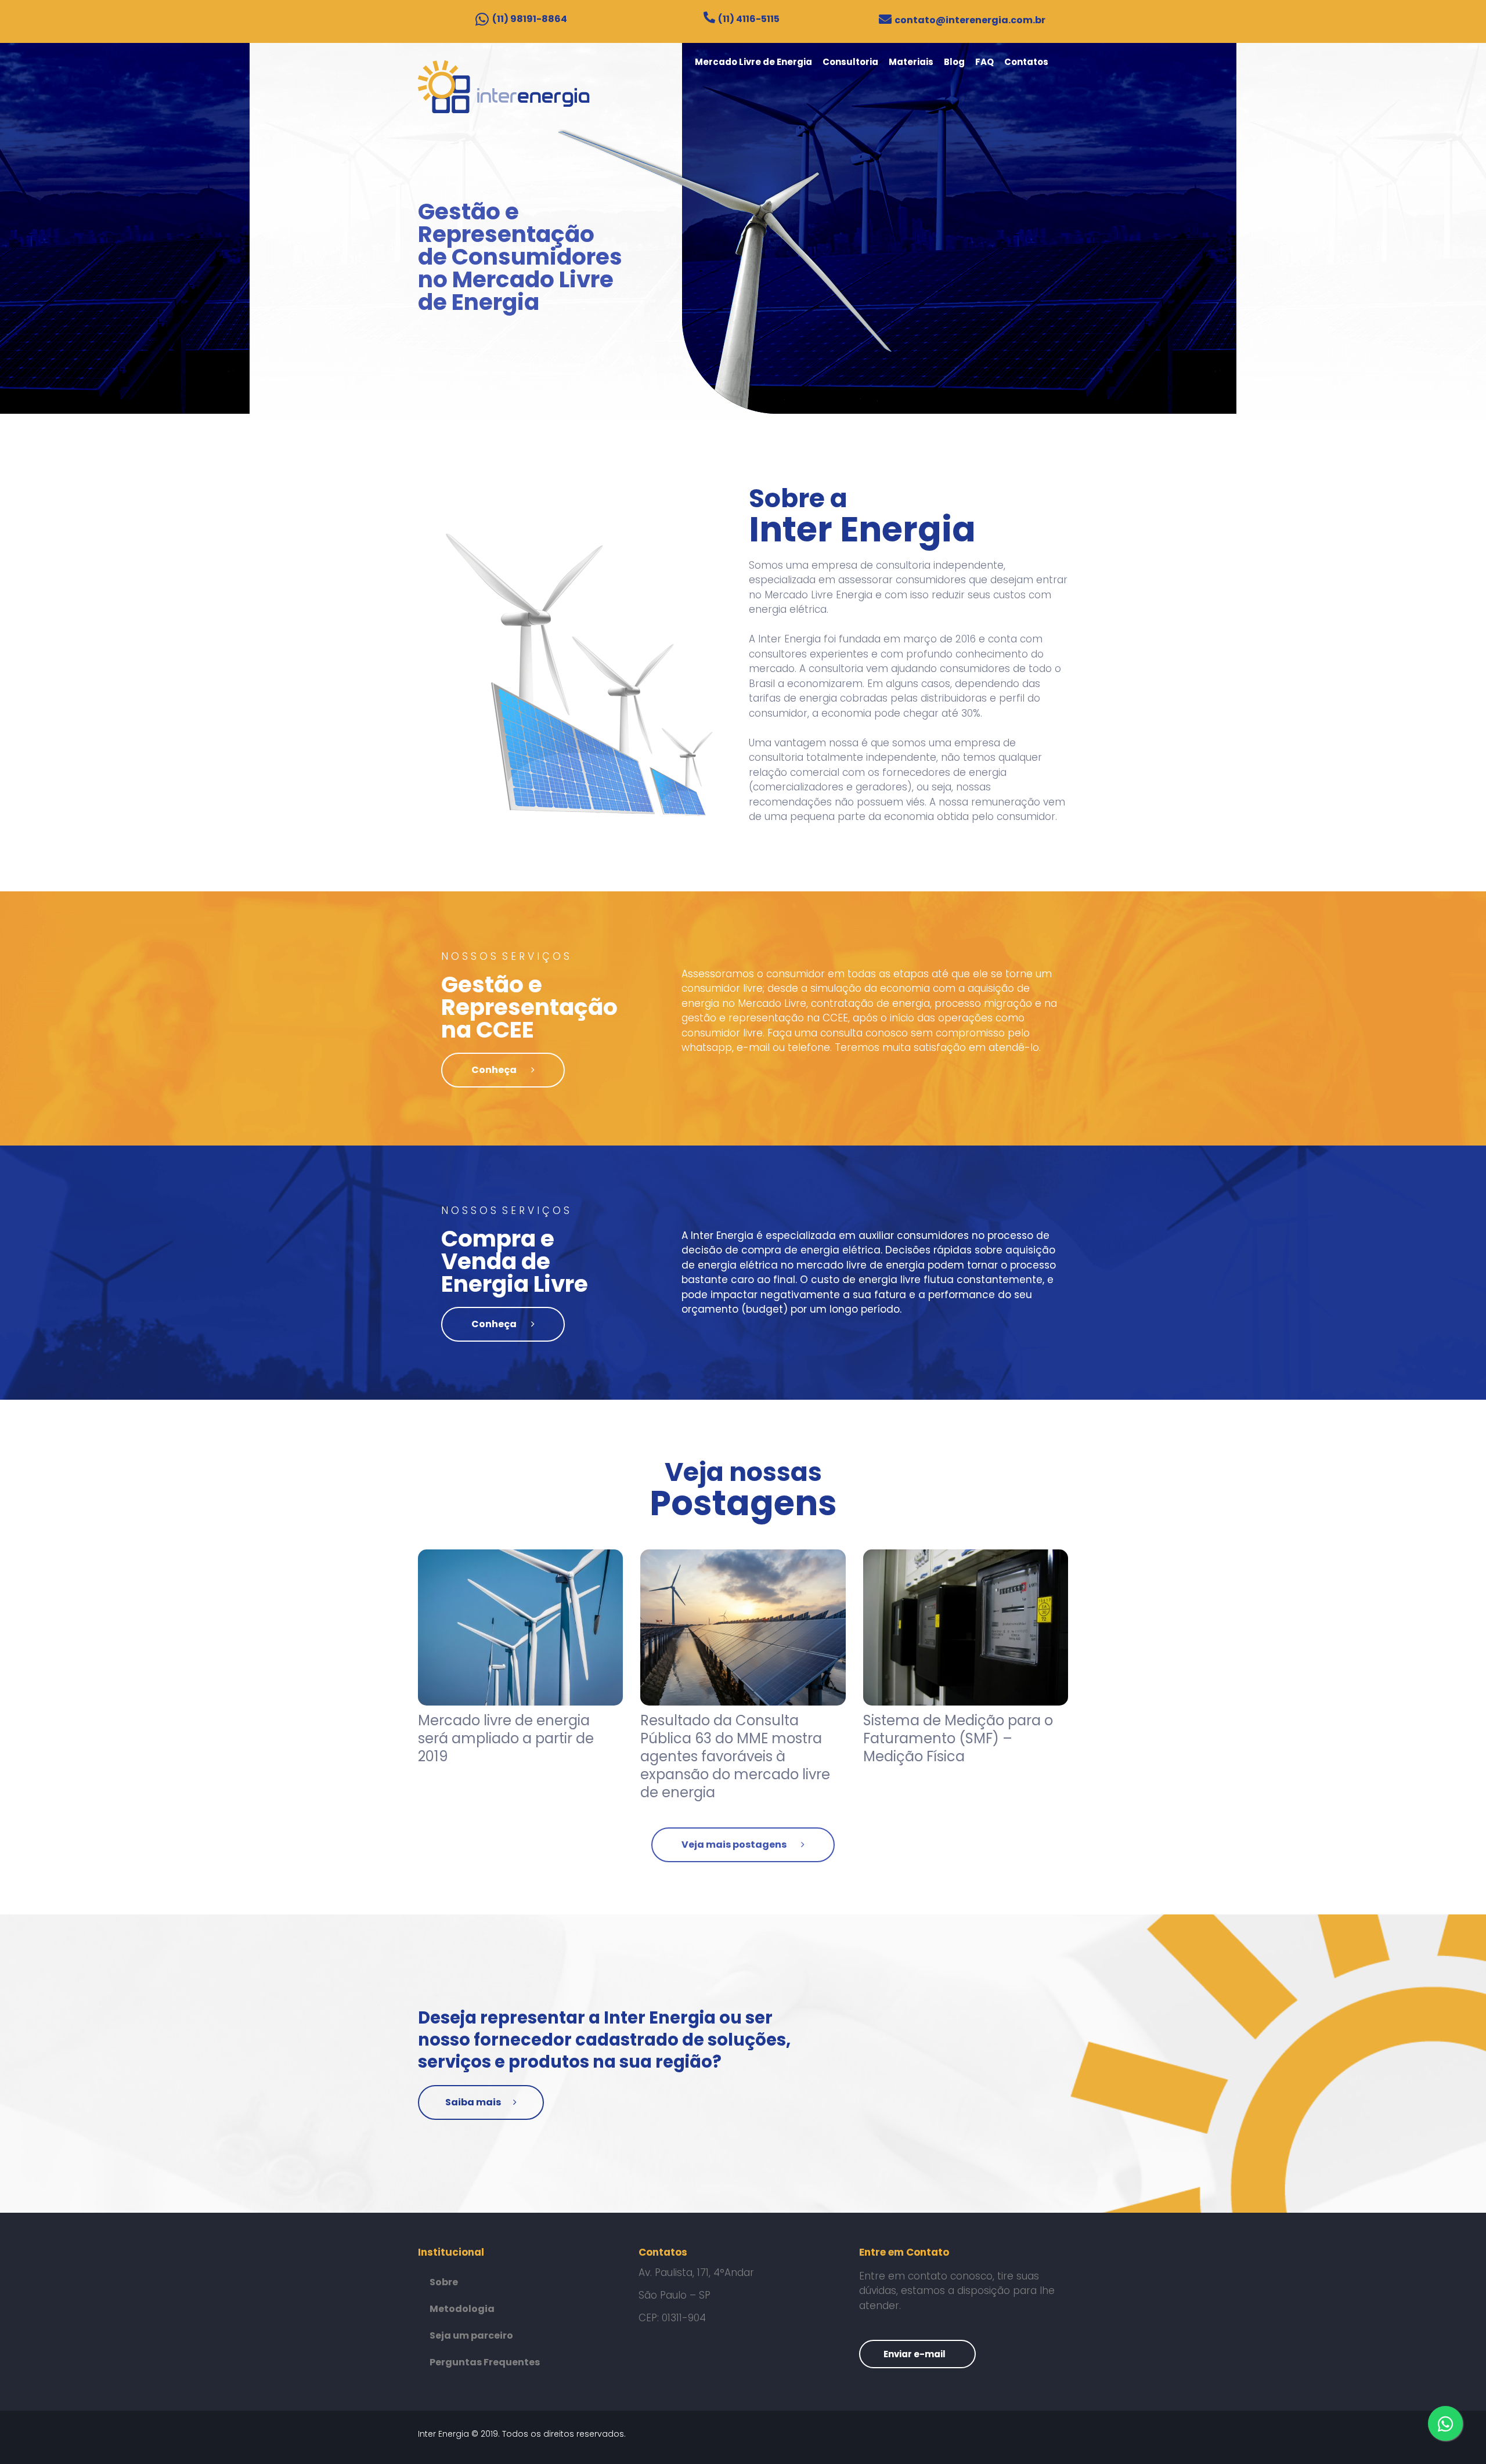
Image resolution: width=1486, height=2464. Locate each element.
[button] (503, 1070)
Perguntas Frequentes (485, 2362)
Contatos (1026, 62)
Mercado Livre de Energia (753, 62)
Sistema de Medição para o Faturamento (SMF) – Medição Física (958, 1738)
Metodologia (462, 2309)
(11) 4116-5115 (749, 19)
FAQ (984, 62)
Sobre (444, 2282)
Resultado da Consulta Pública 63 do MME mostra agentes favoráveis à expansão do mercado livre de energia (735, 1757)
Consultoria (850, 62)
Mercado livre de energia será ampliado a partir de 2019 (506, 1738)
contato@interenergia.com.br (970, 20)
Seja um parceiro (471, 2335)
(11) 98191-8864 (530, 19)
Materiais (911, 62)
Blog (954, 62)
